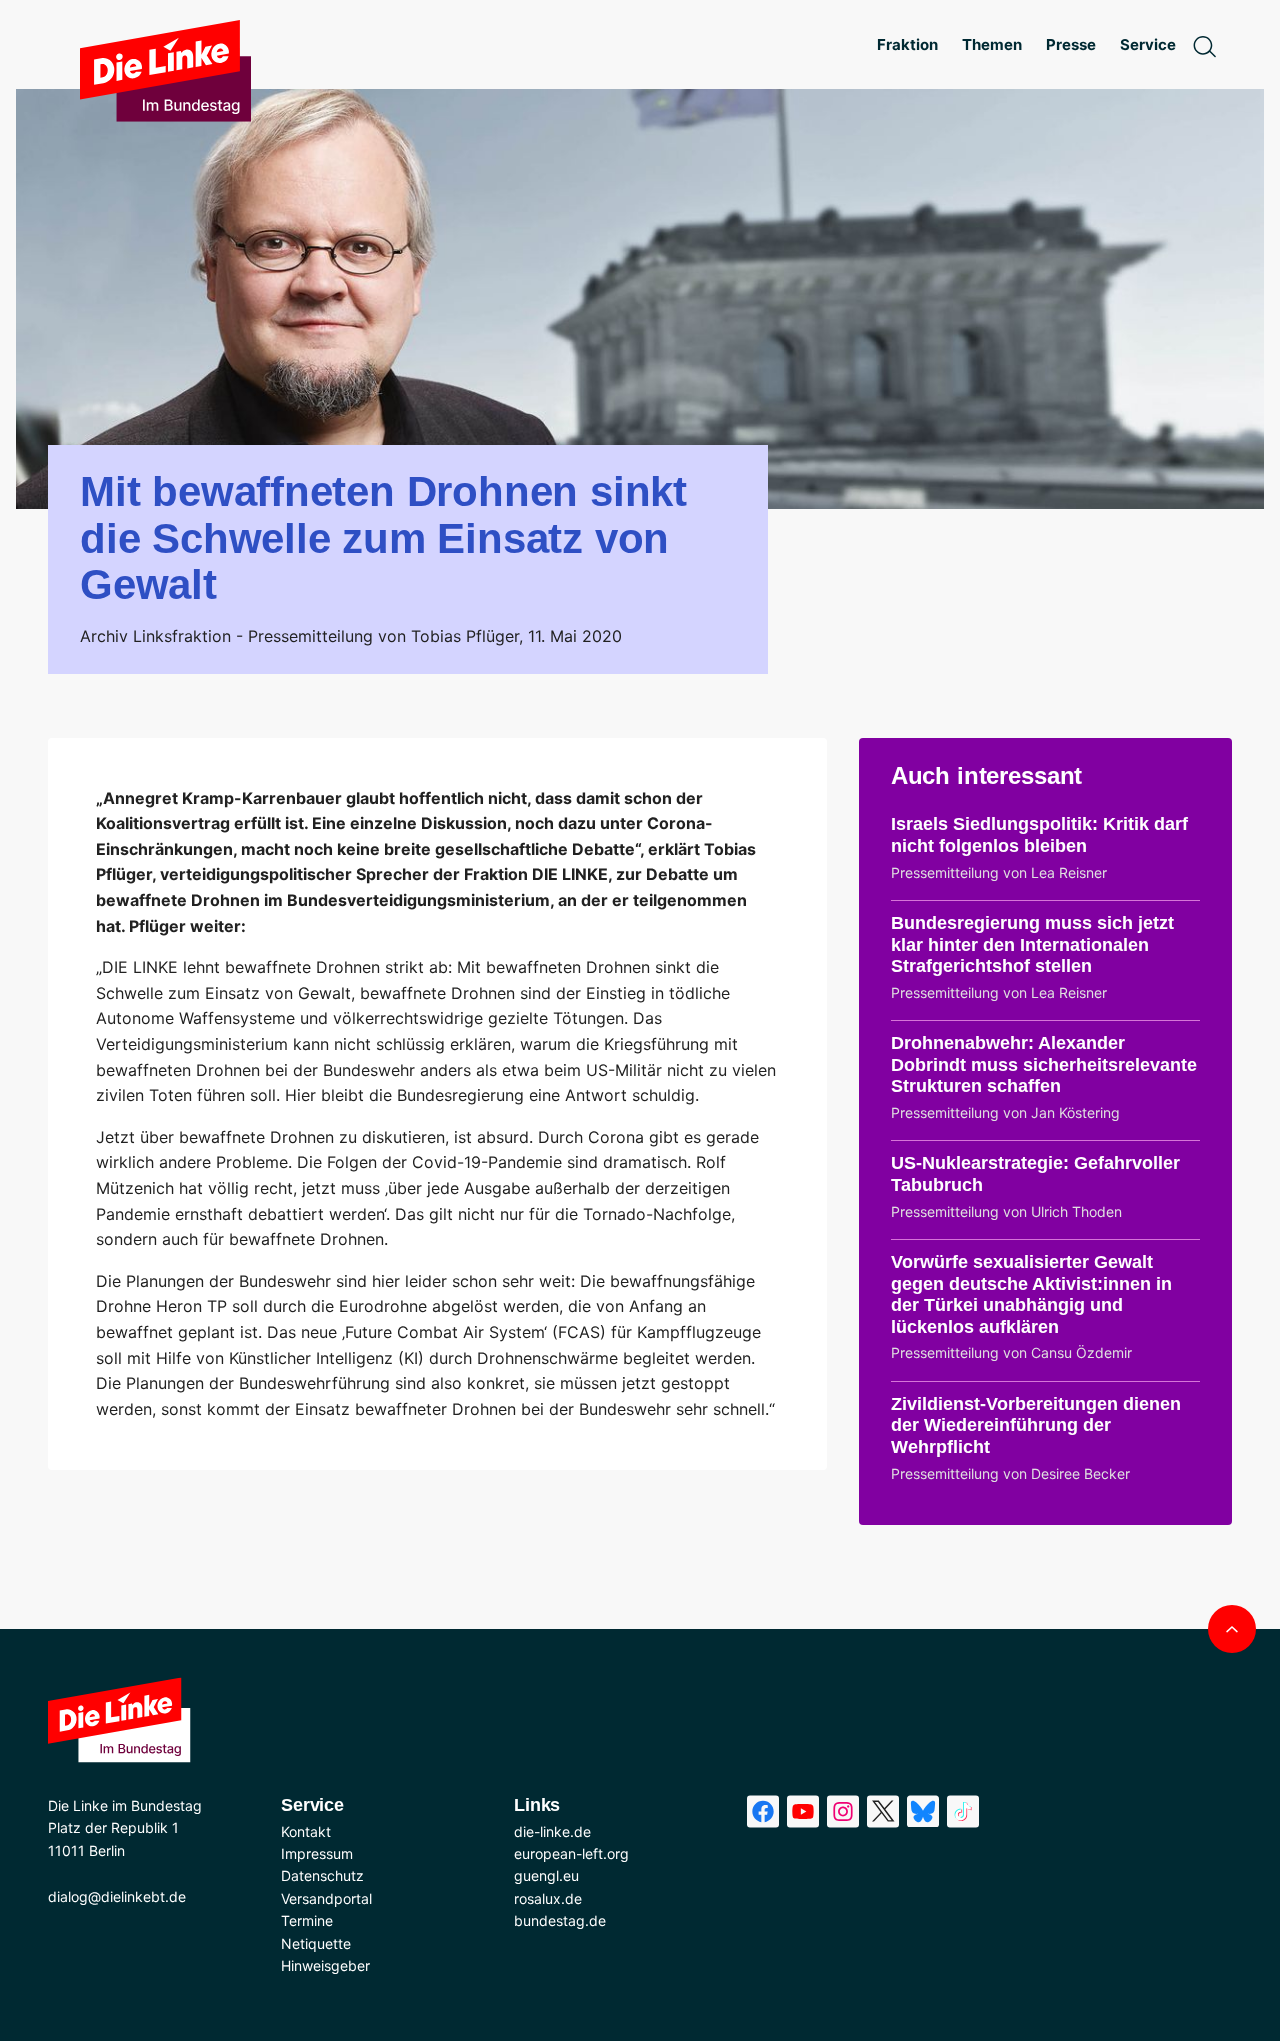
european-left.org (571, 1853)
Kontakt (306, 1831)
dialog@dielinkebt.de (117, 1896)
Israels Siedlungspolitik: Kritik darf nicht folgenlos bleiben (1039, 835)
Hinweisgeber (325, 1965)
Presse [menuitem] (1071, 44)
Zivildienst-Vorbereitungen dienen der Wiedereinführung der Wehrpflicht (1036, 1425)
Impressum (317, 1853)
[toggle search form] (1204, 45)
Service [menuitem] (1148, 44)
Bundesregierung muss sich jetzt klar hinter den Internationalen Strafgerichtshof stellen (1032, 944)
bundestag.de (560, 1920)
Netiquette (316, 1943)
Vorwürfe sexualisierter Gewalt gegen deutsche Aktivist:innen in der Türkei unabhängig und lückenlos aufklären (1031, 1294)
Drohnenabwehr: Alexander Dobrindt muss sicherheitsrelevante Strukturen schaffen (1044, 1064)
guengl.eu (546, 1875)
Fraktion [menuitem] (907, 44)
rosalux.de (548, 1898)
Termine (307, 1920)
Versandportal (326, 1898)
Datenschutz (322, 1875)
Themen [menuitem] (992, 44)
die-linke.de (552, 1831)
